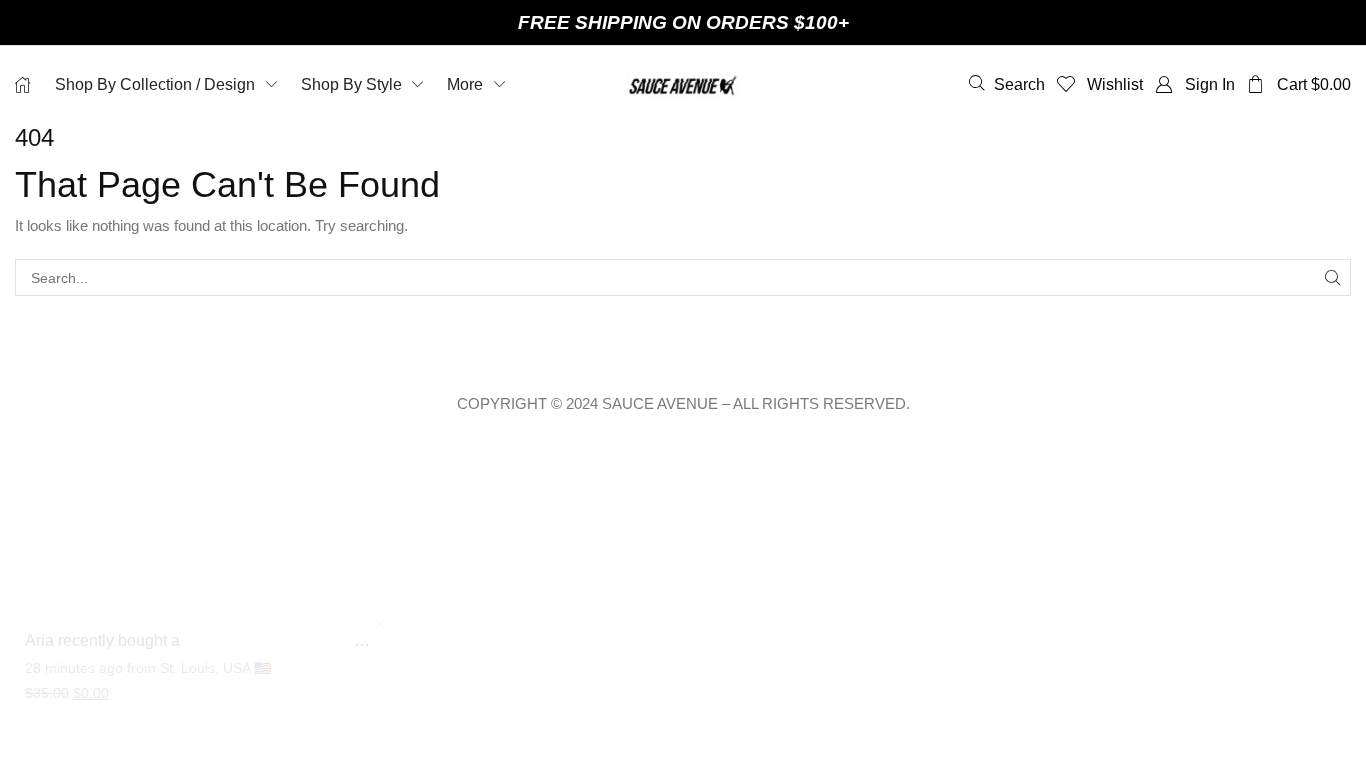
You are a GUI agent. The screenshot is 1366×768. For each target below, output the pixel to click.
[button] (1007, 84)
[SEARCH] (1332, 277)
